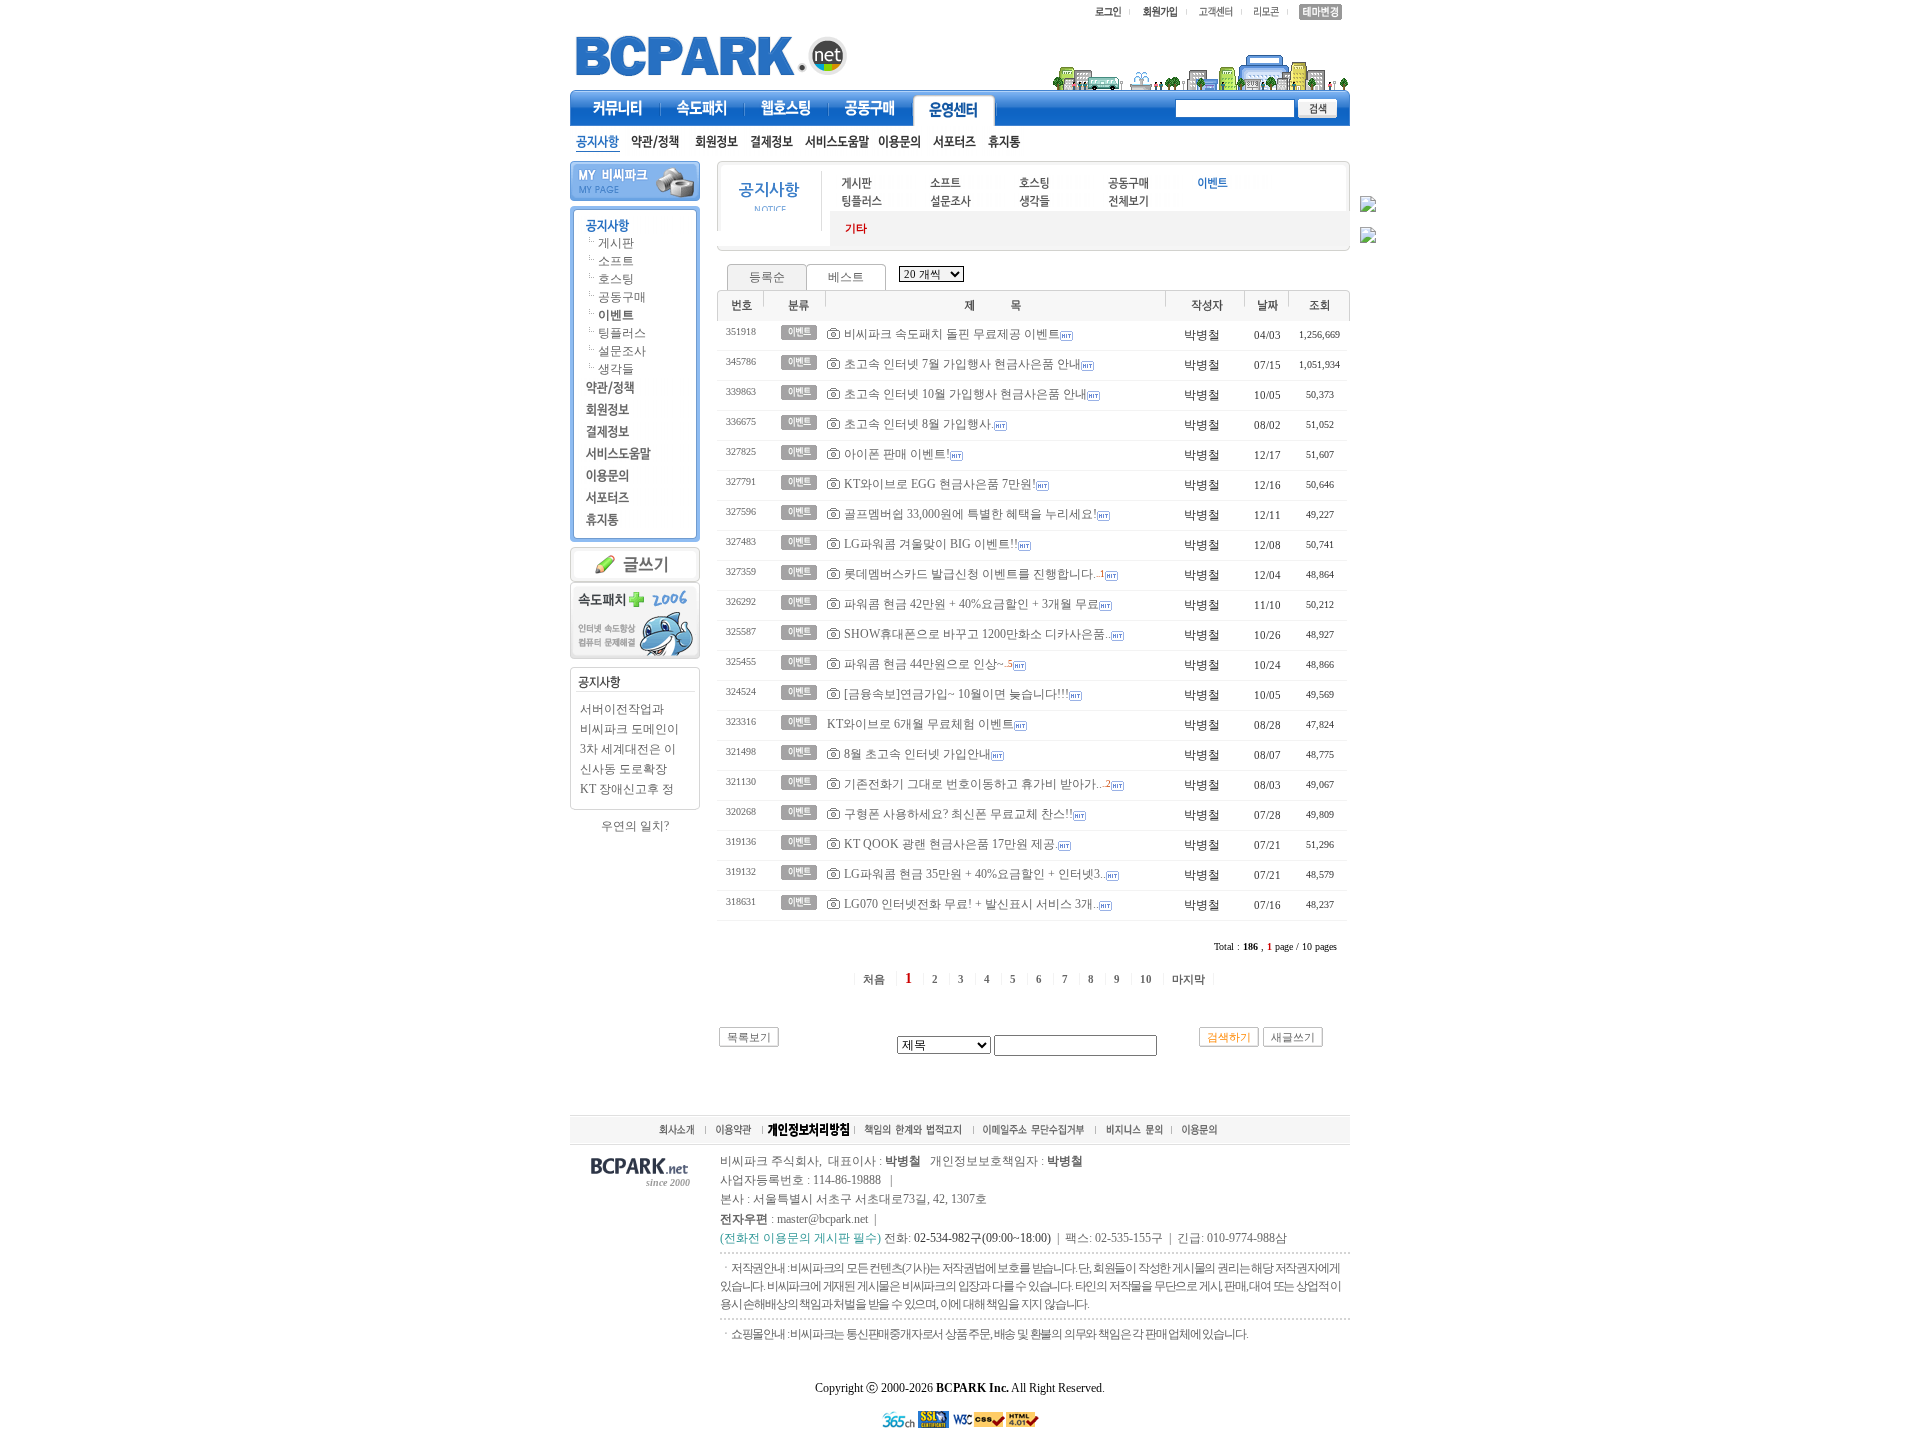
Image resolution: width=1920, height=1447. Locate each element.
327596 (741, 511)
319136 (741, 841)
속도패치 (702, 108)
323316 (741, 721)
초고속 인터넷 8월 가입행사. (919, 424)
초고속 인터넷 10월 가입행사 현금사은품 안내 (965, 394)
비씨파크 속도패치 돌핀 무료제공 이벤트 (952, 334)
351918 (741, 331)
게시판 (616, 243)
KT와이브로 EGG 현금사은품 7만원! (940, 484)
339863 (741, 391)
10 (1146, 979)
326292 (741, 601)
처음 (874, 979)
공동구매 (870, 108)
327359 (741, 571)
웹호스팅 (786, 108)
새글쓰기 (1293, 1037)
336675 (741, 421)
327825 (741, 451)
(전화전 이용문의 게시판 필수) (800, 1238)
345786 (741, 361)
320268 (741, 811)
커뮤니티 (618, 108)
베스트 (846, 277)
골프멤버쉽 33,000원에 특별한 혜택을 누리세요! (970, 514)
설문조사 (622, 351)
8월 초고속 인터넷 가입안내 (917, 754)
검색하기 (1229, 1037)
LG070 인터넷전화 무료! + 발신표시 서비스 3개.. (971, 904)
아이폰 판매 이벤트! (897, 454)
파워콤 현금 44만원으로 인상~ (924, 664)
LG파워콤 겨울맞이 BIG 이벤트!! (931, 544)
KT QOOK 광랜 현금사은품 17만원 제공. (951, 844)
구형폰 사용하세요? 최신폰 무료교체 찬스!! (958, 814)
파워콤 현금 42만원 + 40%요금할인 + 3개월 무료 (971, 604)
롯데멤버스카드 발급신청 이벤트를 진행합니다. (970, 574)
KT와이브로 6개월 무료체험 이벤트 (920, 724)
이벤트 (616, 315)
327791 (741, 481)
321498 (741, 751)
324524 (741, 691)
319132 (741, 871)
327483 (741, 541)
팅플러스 (622, 333)
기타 (856, 228)
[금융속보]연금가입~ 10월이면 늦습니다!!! (956, 694)
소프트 (616, 261)
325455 (741, 661)
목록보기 (749, 1037)
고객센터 (954, 108)
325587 (741, 631)
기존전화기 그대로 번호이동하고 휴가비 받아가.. (973, 784)
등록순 (767, 277)
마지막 (1188, 979)
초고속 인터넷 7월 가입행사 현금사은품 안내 (962, 364)
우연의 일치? (635, 826)
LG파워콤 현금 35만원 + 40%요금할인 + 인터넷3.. (975, 874)
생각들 (616, 369)
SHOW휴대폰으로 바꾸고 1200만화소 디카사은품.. (977, 634)
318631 (741, 901)
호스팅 (616, 279)
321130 (741, 781)
